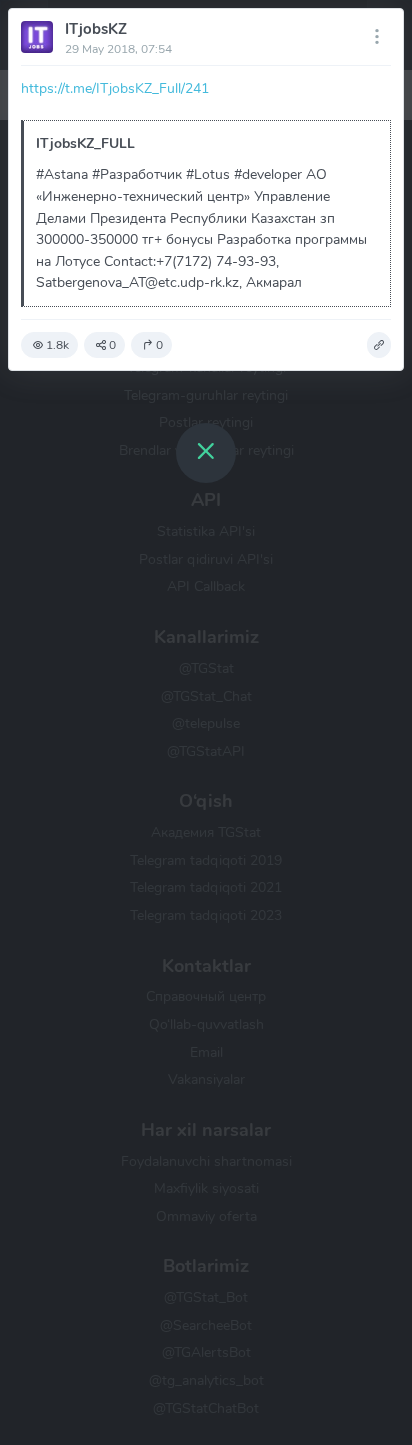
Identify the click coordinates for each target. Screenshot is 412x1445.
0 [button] (112, 345)
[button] (379, 345)
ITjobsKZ (96, 29)
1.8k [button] (57, 345)
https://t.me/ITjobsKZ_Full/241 (115, 88)
